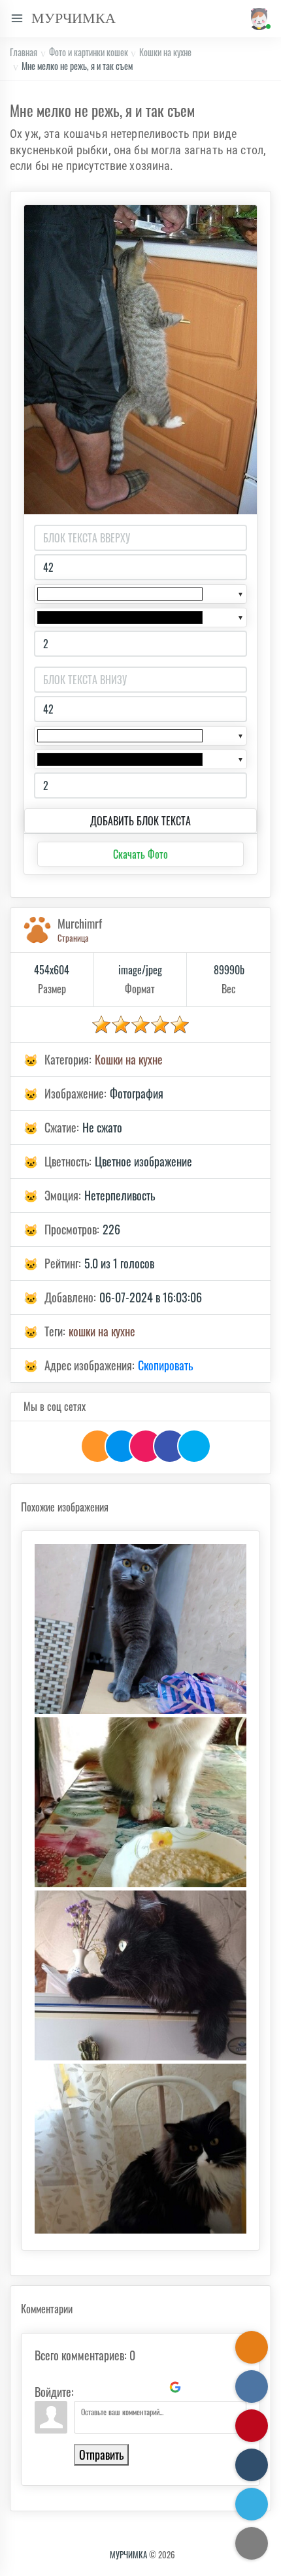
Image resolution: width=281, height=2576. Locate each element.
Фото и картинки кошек (89, 52)
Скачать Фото (140, 854)
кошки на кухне (102, 1331)
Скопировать (165, 1365)
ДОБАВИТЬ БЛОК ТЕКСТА (140, 821)
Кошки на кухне (165, 52)
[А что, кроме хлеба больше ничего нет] (140, 1629)
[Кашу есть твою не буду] (140, 1802)
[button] (257, 19)
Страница (73, 938)
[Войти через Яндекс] (153, 2387)
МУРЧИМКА (128, 2554)
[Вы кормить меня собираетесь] (140, 2149)
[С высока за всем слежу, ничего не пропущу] (140, 1975)
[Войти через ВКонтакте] (108, 2387)
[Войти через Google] (175, 2387)
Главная (24, 52)
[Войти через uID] (86, 2387)
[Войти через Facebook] (131, 2387)
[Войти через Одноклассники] (197, 2387)
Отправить (101, 2454)
